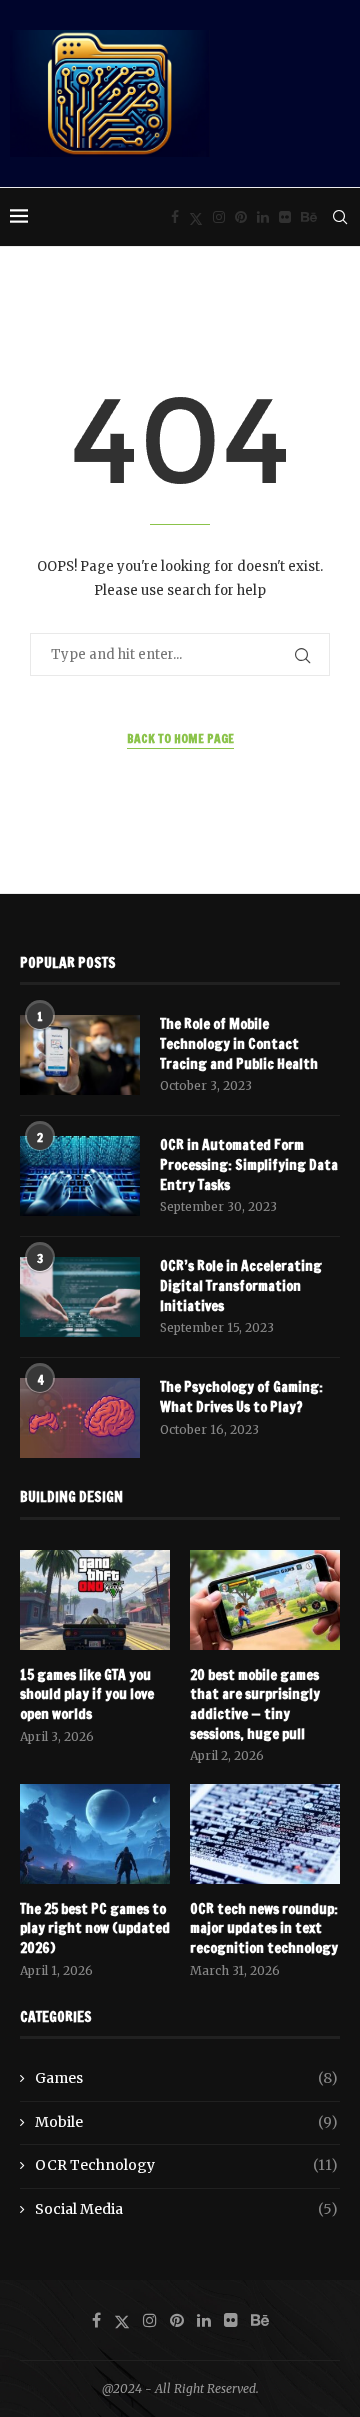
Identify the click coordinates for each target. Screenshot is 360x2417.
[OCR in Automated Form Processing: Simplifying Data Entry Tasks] (80, 1176)
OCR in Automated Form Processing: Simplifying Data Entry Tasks (249, 1165)
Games (186, 2078)
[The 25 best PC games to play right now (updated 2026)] (95, 1834)
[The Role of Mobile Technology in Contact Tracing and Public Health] (80, 1055)
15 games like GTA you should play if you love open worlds (87, 1695)
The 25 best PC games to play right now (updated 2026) (95, 1929)
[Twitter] (196, 217)
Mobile (186, 2122)
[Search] (340, 217)
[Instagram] (219, 217)
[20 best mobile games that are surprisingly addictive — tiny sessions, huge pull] (265, 1600)
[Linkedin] (263, 217)
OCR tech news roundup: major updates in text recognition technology (264, 1929)
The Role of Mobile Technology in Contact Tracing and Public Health (239, 1044)
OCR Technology (186, 2165)
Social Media (186, 2209)
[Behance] (309, 217)
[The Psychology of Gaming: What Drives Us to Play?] (80, 1418)
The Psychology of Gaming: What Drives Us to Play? (241, 1397)
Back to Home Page (180, 738)
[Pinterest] (241, 217)
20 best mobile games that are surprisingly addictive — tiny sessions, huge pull (255, 1705)
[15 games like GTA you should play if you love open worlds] (95, 1600)
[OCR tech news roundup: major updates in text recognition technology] (265, 1834)
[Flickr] (285, 217)
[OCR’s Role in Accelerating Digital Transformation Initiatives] (80, 1297)
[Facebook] (175, 217)
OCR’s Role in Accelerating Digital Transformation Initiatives (241, 1286)
